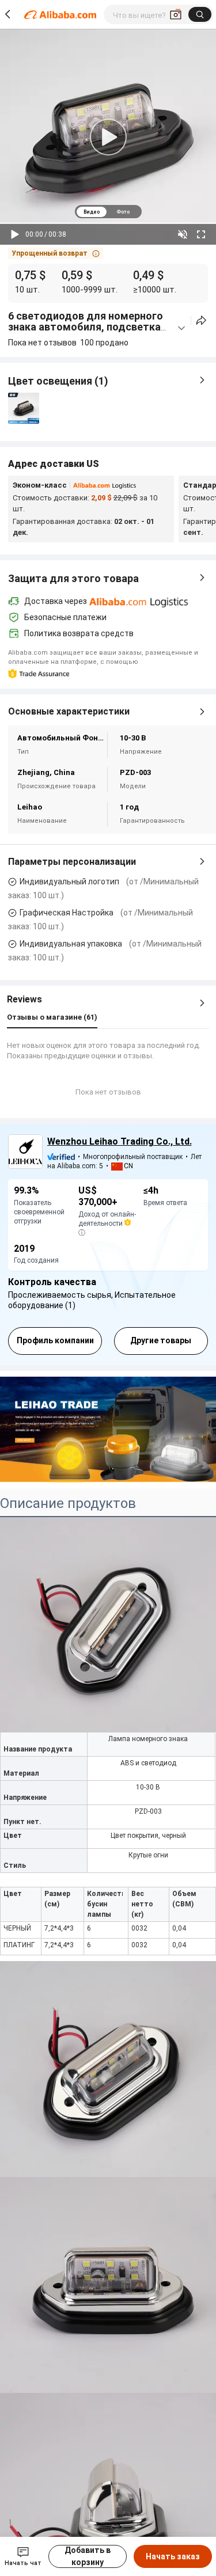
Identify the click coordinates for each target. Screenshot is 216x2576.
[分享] (201, 320)
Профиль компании (55, 1340)
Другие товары (161, 1340)
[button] (56, 253)
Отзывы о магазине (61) (52, 1017)
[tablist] (108, 212)
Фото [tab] (123, 212)
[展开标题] (181, 328)
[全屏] (201, 234)
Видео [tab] (92, 212)
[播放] (15, 234)
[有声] (183, 234)
